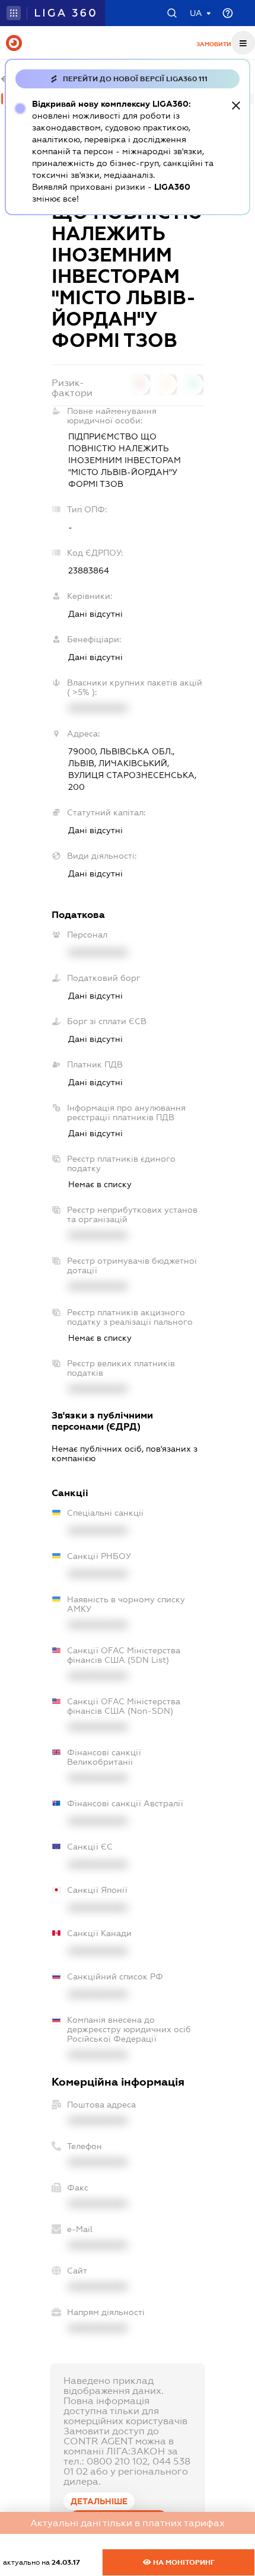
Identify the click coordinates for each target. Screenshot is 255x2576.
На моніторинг (183, 2562)
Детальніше (99, 2501)
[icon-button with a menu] (243, 43)
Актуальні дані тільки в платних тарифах (128, 2523)
